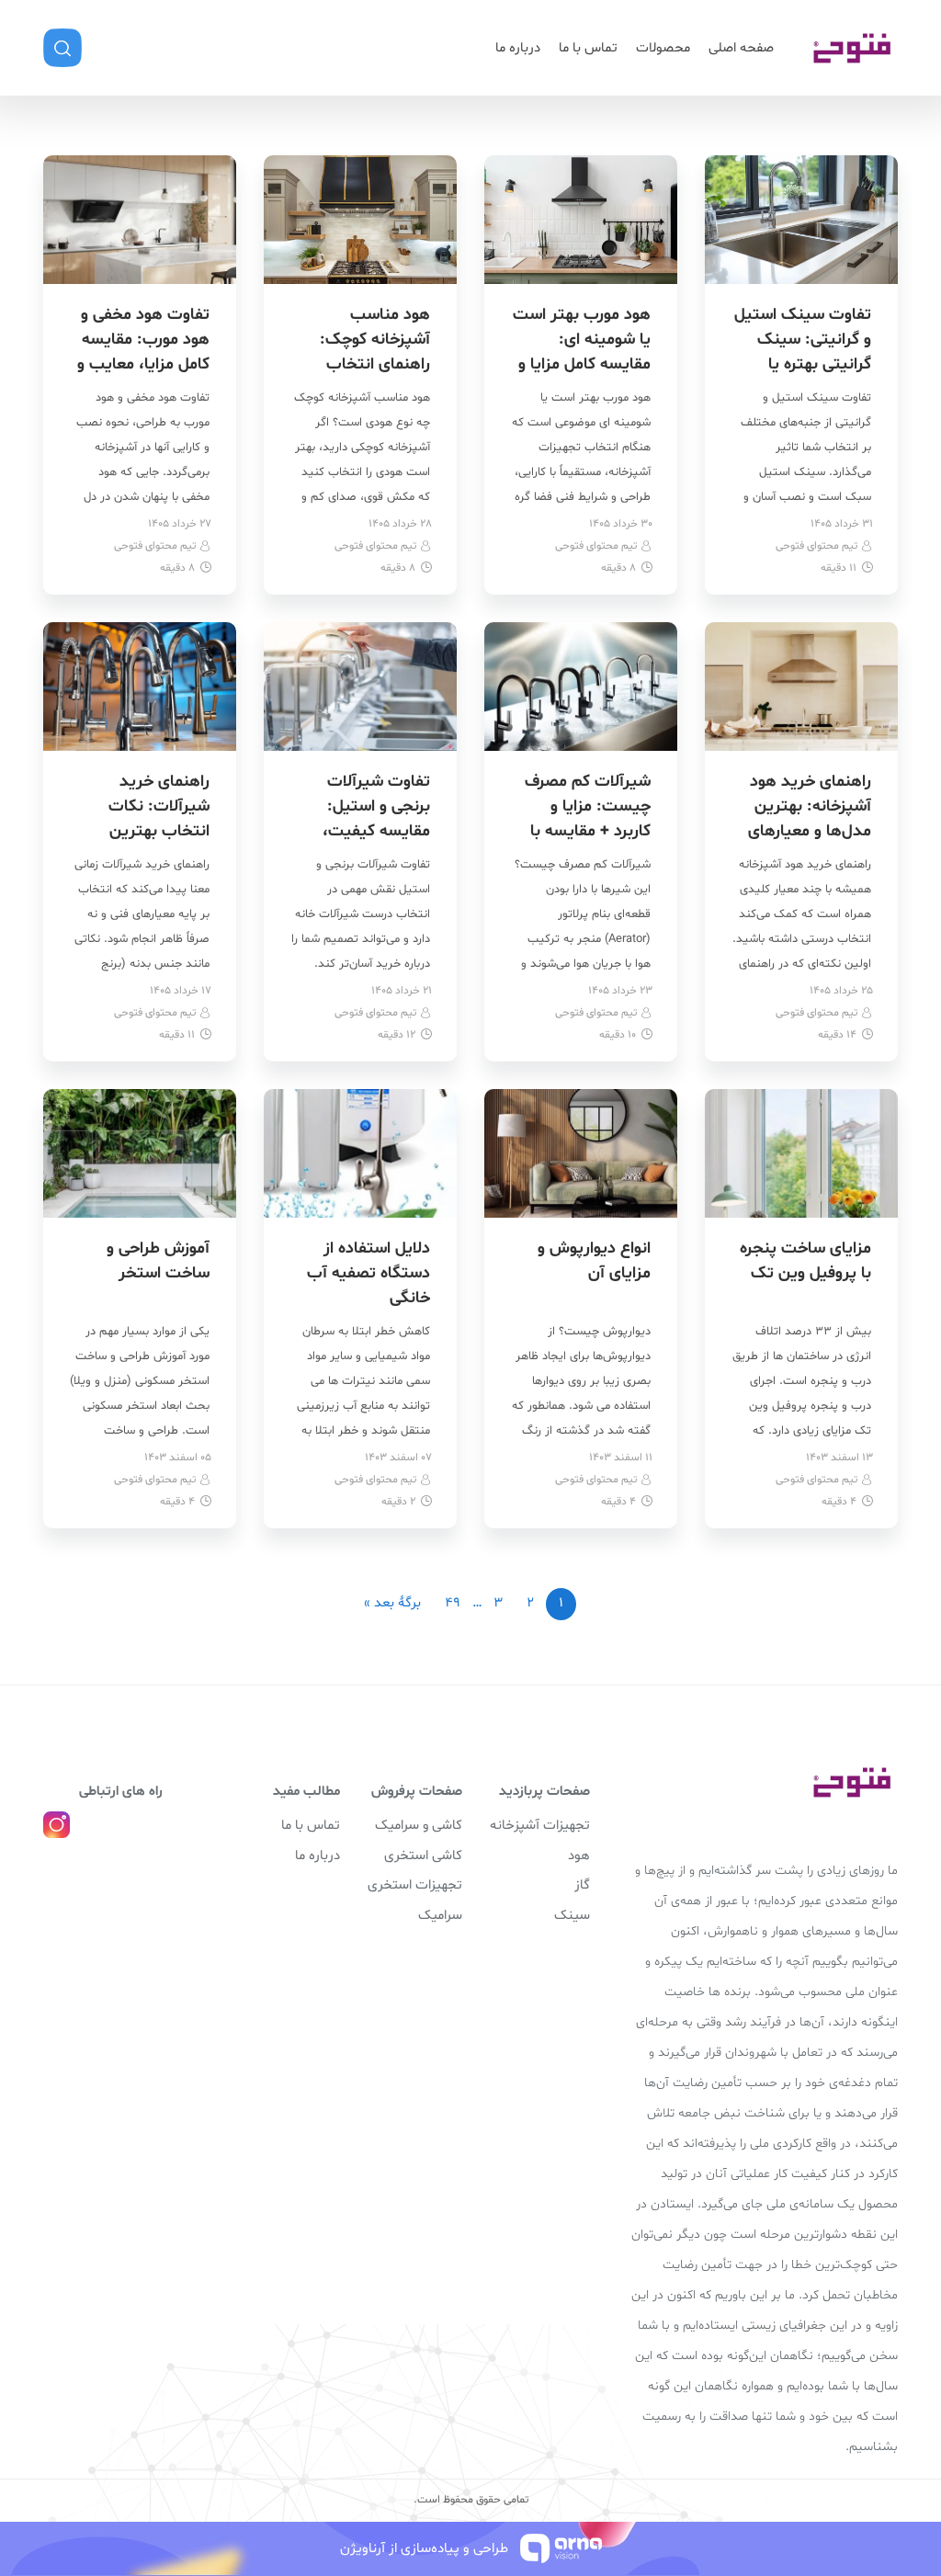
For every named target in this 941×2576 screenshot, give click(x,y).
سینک (572, 1916)
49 (453, 1603)
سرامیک (440, 1916)
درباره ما (518, 48)
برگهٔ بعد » (392, 1603)
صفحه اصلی (741, 48)
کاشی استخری (423, 1856)
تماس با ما (588, 48)
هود (579, 1856)
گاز (582, 1885)
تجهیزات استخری (415, 1885)
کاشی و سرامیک (419, 1826)
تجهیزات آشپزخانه (540, 1826)
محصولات (663, 48)
